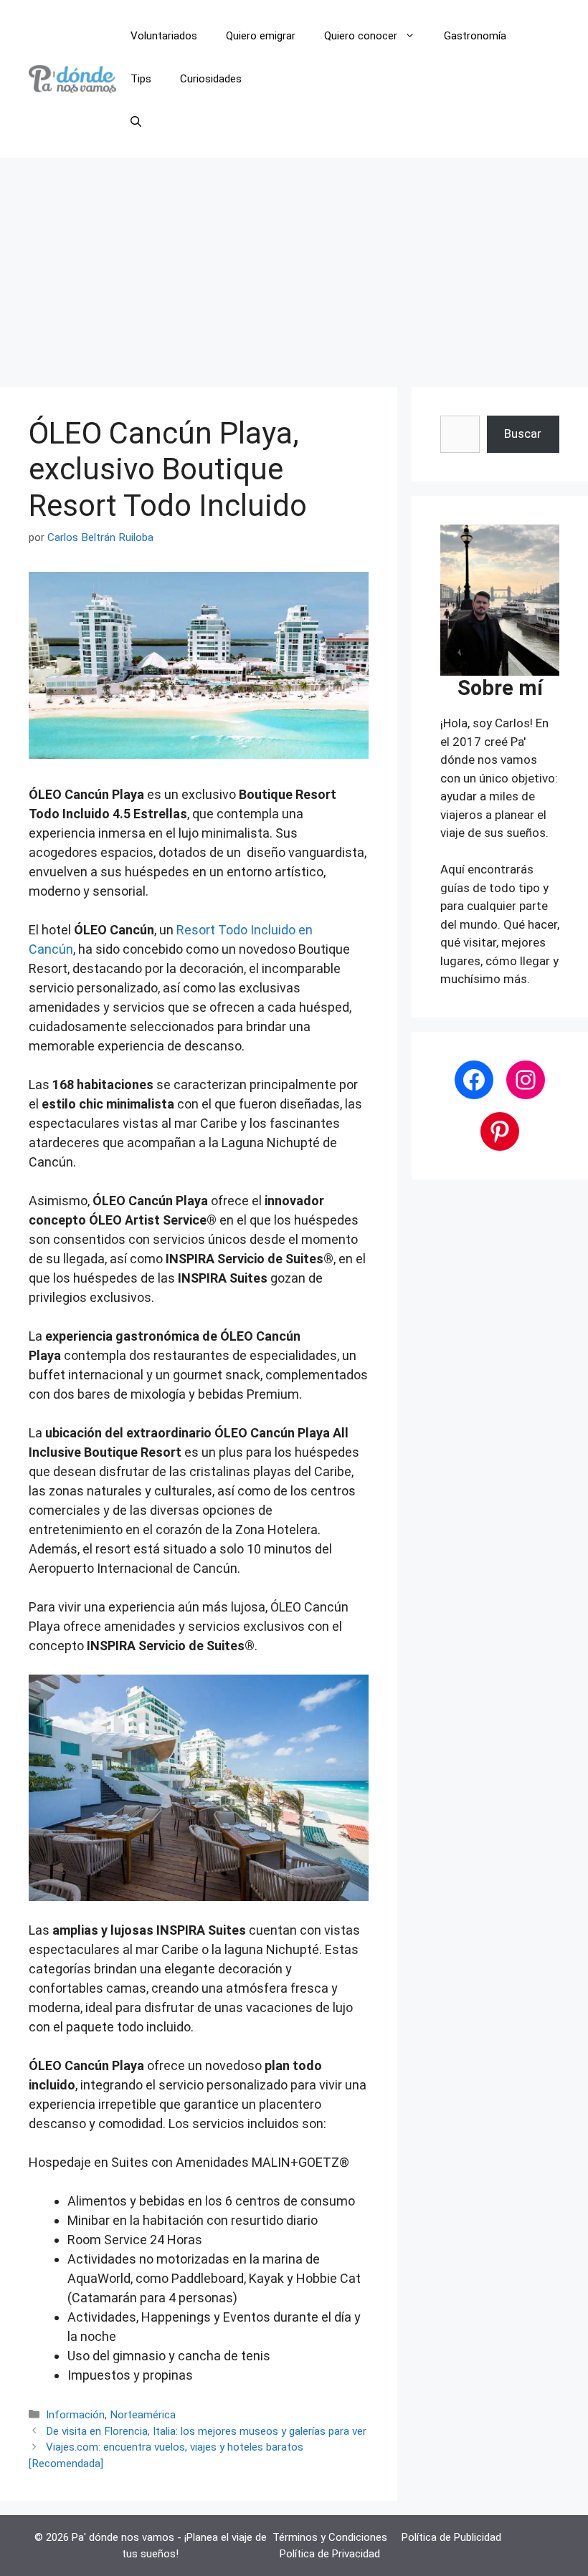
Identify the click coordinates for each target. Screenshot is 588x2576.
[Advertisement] (294, 265)
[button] (136, 122)
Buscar (523, 434)
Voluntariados (164, 36)
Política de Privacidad (330, 2554)
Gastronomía (475, 36)
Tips (141, 79)
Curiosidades (211, 79)
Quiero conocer (361, 36)
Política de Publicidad (451, 2537)
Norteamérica (143, 2415)
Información (75, 2415)
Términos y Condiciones (330, 2537)
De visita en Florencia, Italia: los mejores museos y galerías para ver (206, 2431)
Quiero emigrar (261, 36)
